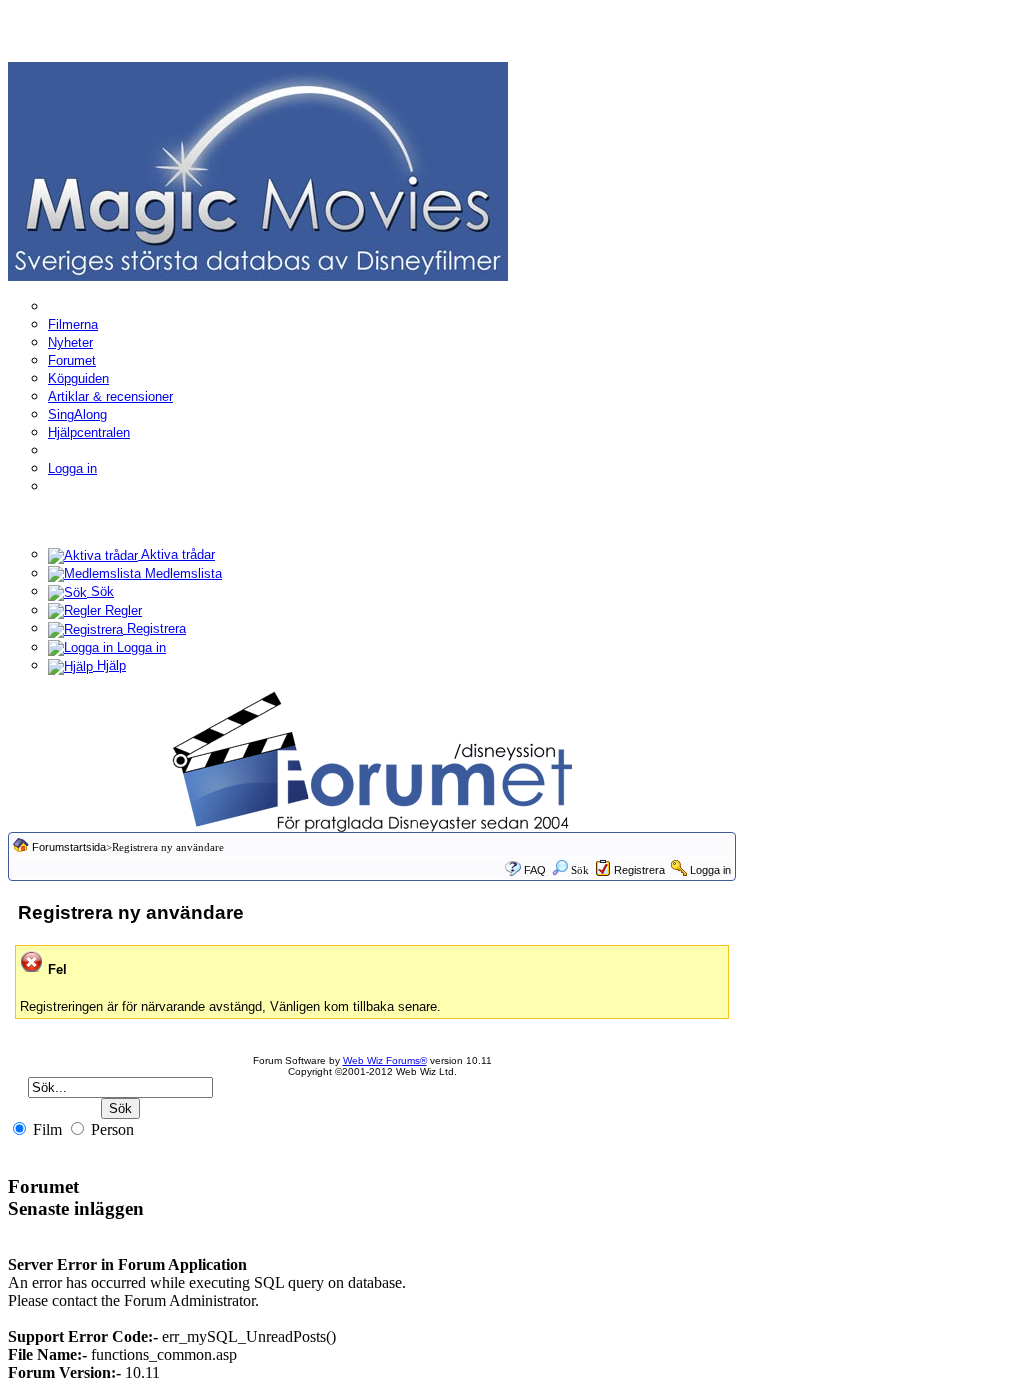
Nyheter (70, 342)
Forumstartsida (69, 847)
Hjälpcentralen (89, 432)
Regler (121, 610)
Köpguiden (78, 378)
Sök (100, 591)
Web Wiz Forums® (385, 1060)
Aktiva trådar (176, 554)
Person (110, 1129)
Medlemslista (181, 573)
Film (45, 1129)
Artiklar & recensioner (110, 396)
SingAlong (77, 414)
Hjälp (109, 665)
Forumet (72, 360)
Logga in (72, 468)
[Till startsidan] (258, 170)
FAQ (535, 870)
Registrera (154, 628)
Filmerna (73, 324)
